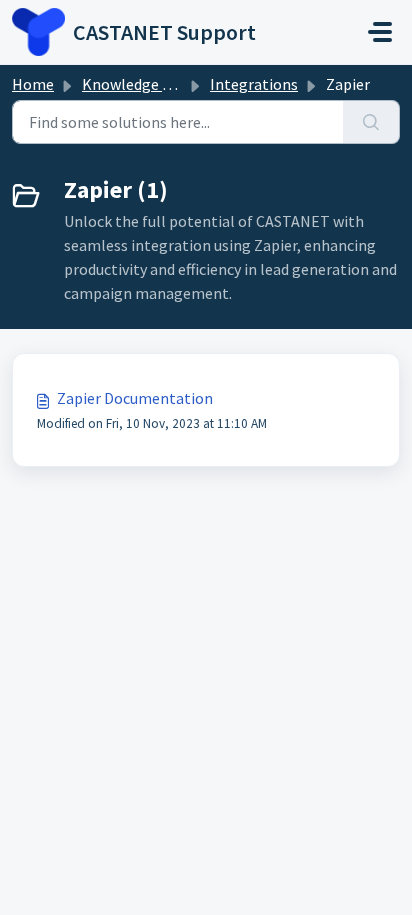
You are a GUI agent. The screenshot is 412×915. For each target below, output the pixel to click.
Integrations (254, 84)
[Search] (371, 122)
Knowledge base (138, 84)
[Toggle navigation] (380, 32)
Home (33, 84)
